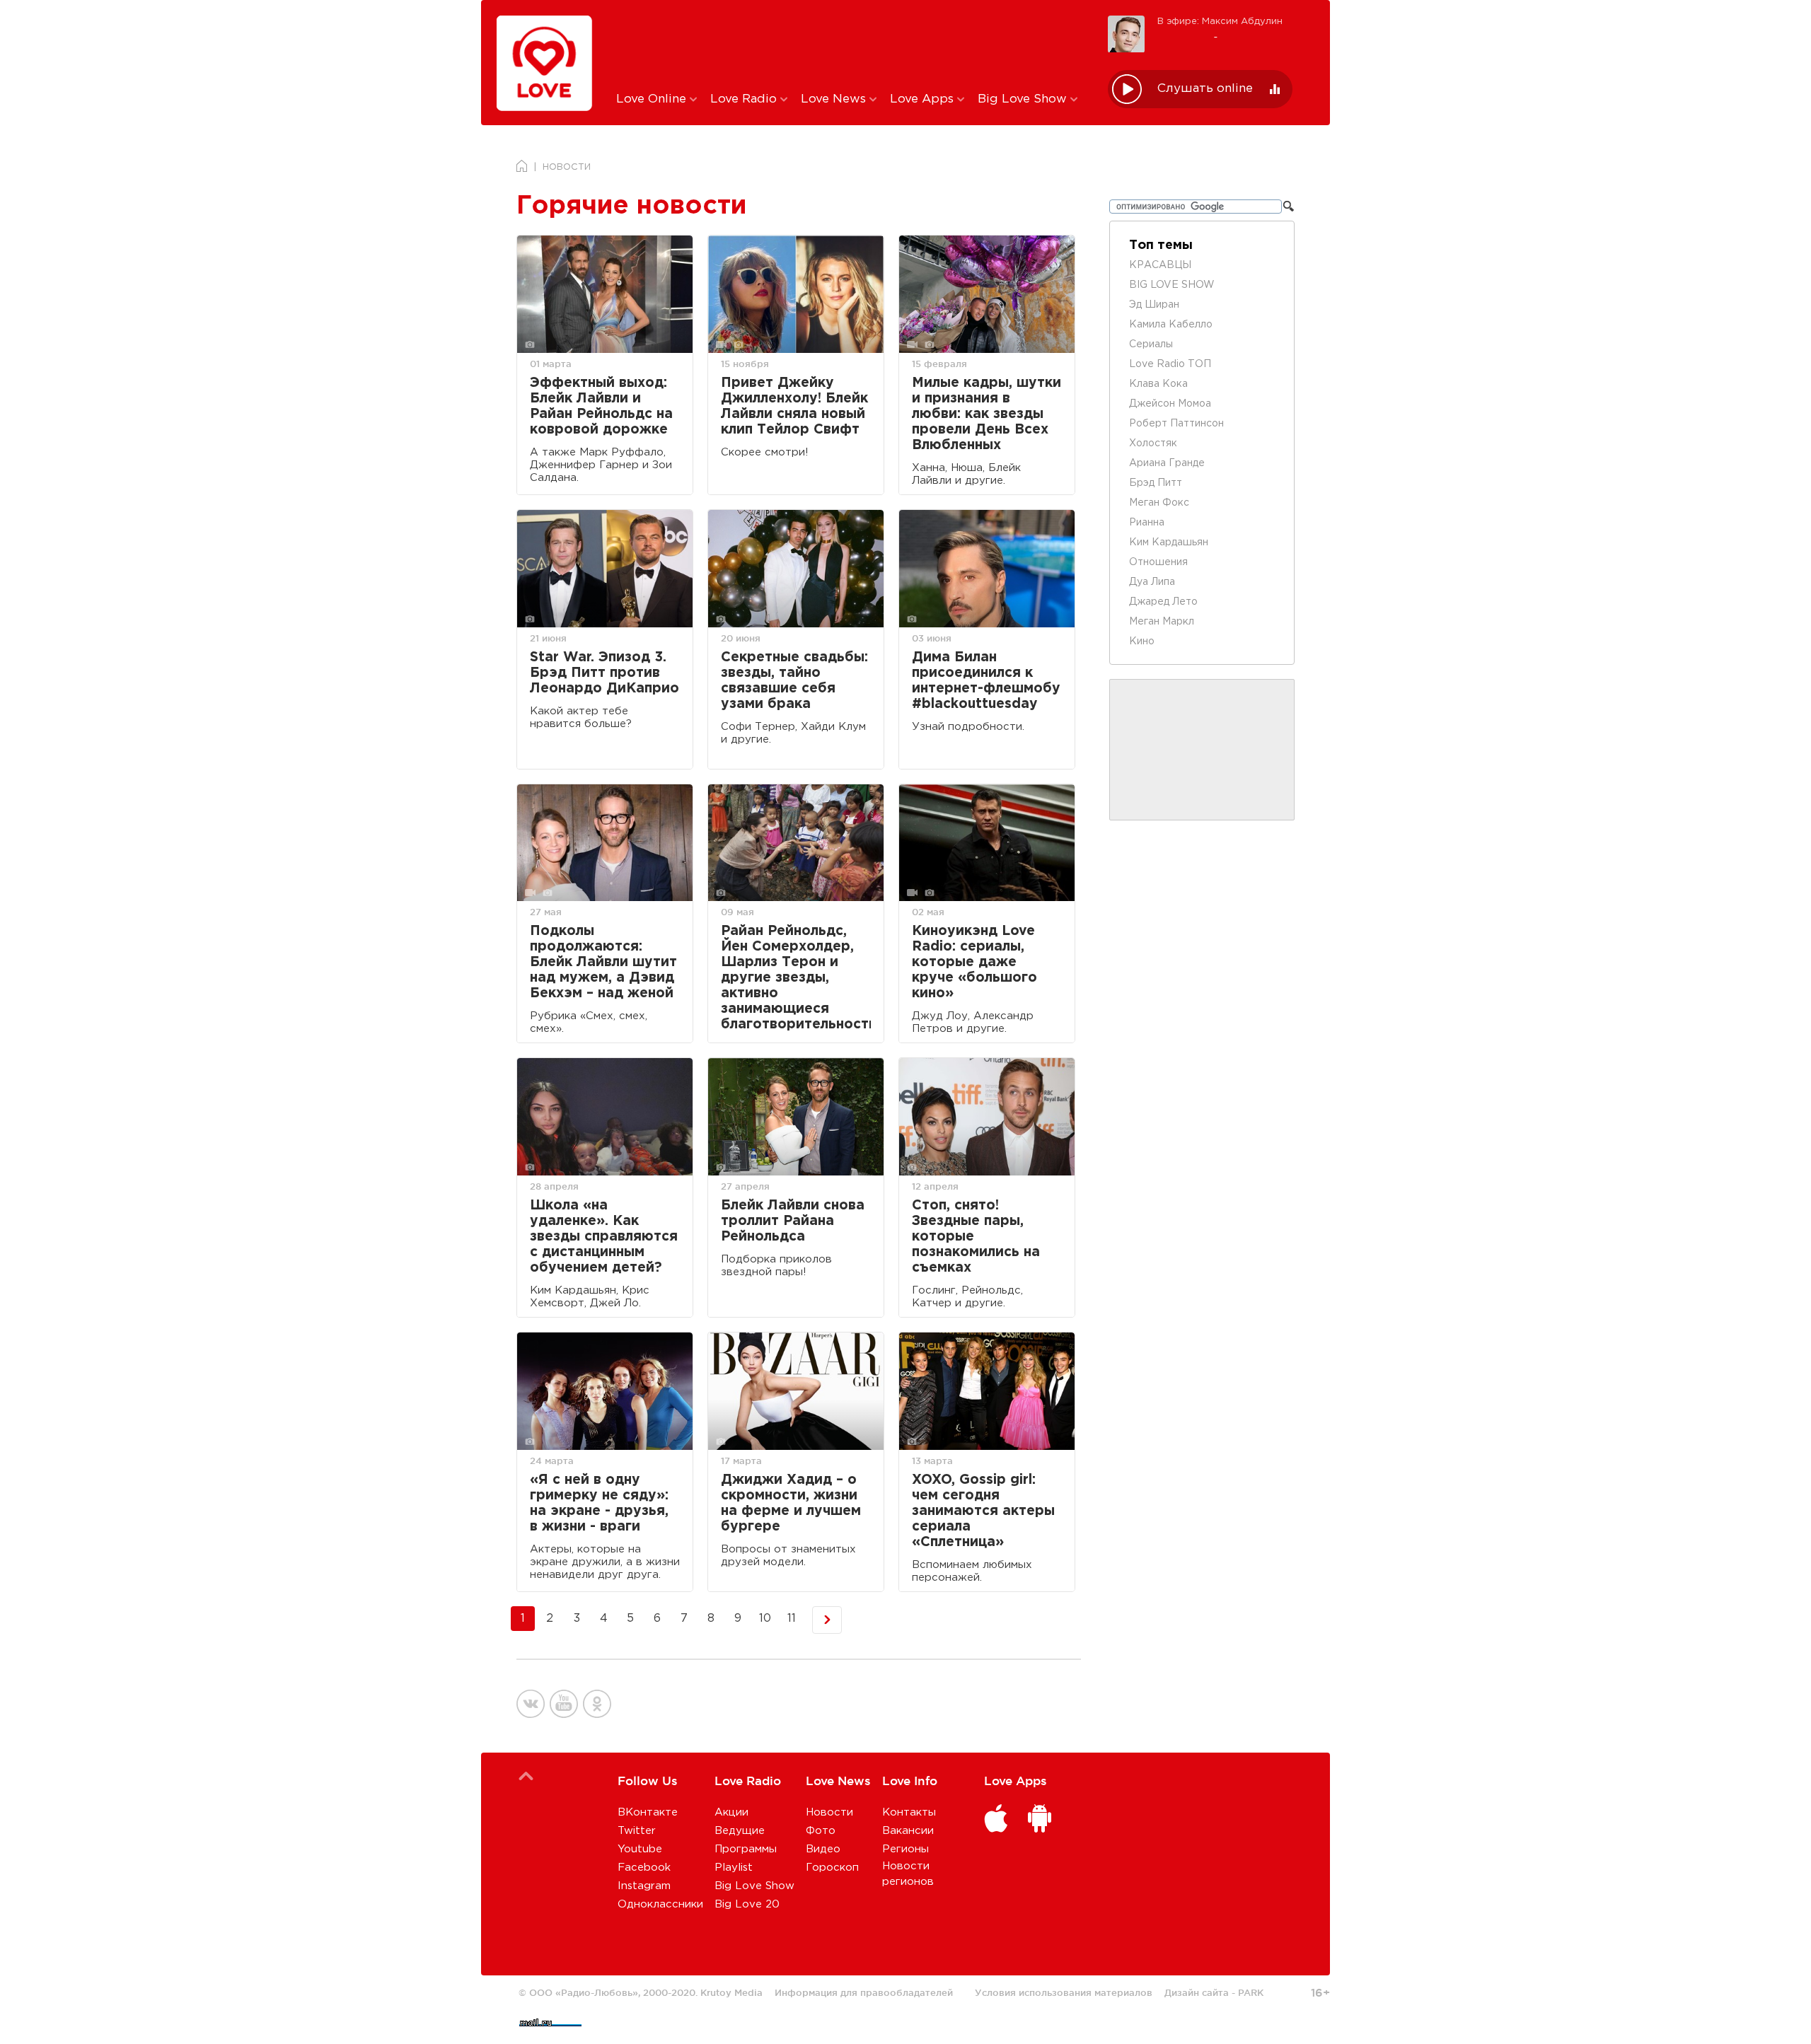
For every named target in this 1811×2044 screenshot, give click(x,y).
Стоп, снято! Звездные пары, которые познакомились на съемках (976, 1237)
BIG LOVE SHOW (1172, 285)
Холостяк (1153, 443)
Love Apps (924, 99)
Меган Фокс (1159, 503)
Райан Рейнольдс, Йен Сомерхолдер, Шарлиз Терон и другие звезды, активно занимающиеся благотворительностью (796, 978)
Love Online (653, 99)
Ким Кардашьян (1169, 542)
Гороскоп (832, 1868)
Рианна (1147, 523)
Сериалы (1151, 344)
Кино (1142, 641)
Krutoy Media (731, 1992)
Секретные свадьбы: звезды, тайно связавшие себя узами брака (794, 681)
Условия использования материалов (1064, 1992)
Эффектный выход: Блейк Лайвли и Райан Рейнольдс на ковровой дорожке (601, 406)
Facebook (644, 1868)
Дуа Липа (1152, 582)
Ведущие (740, 1831)
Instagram (644, 1886)
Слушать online (1205, 89)
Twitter (637, 1831)
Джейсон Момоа (1170, 404)
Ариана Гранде (1167, 463)
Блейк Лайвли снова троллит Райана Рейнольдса (793, 1221)
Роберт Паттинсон (1176, 424)
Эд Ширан (1154, 305)
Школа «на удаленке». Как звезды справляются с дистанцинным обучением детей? (604, 1237)
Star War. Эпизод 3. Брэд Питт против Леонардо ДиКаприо (604, 673)
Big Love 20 (747, 1904)
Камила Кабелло (1171, 325)
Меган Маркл (1162, 622)
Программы (746, 1849)
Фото (821, 1831)
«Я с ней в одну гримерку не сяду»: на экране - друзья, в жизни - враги (599, 1503)
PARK (1251, 1992)
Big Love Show (1024, 99)
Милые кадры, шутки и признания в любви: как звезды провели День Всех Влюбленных (986, 414)
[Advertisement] (851, 45)
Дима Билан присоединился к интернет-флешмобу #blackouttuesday (986, 681)
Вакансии (908, 1831)
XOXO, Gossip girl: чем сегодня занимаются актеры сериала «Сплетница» (983, 1511)
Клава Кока (1158, 384)
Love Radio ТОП (1170, 364)
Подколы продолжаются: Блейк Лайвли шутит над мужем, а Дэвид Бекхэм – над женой (603, 962)
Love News (835, 99)
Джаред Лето (1163, 602)
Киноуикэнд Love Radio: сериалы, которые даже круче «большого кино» (974, 962)
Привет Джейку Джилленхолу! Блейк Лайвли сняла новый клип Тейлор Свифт (794, 406)
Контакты (909, 1812)
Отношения (1158, 562)
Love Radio (745, 99)
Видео (823, 1849)
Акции (731, 1812)
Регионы (905, 1849)
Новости (829, 1812)
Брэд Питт (1156, 483)
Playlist (734, 1868)
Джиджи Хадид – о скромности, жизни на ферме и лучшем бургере (791, 1503)
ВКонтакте (648, 1812)
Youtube (640, 1849)
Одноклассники (660, 1904)
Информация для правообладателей (864, 1992)
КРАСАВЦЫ (1160, 265)
